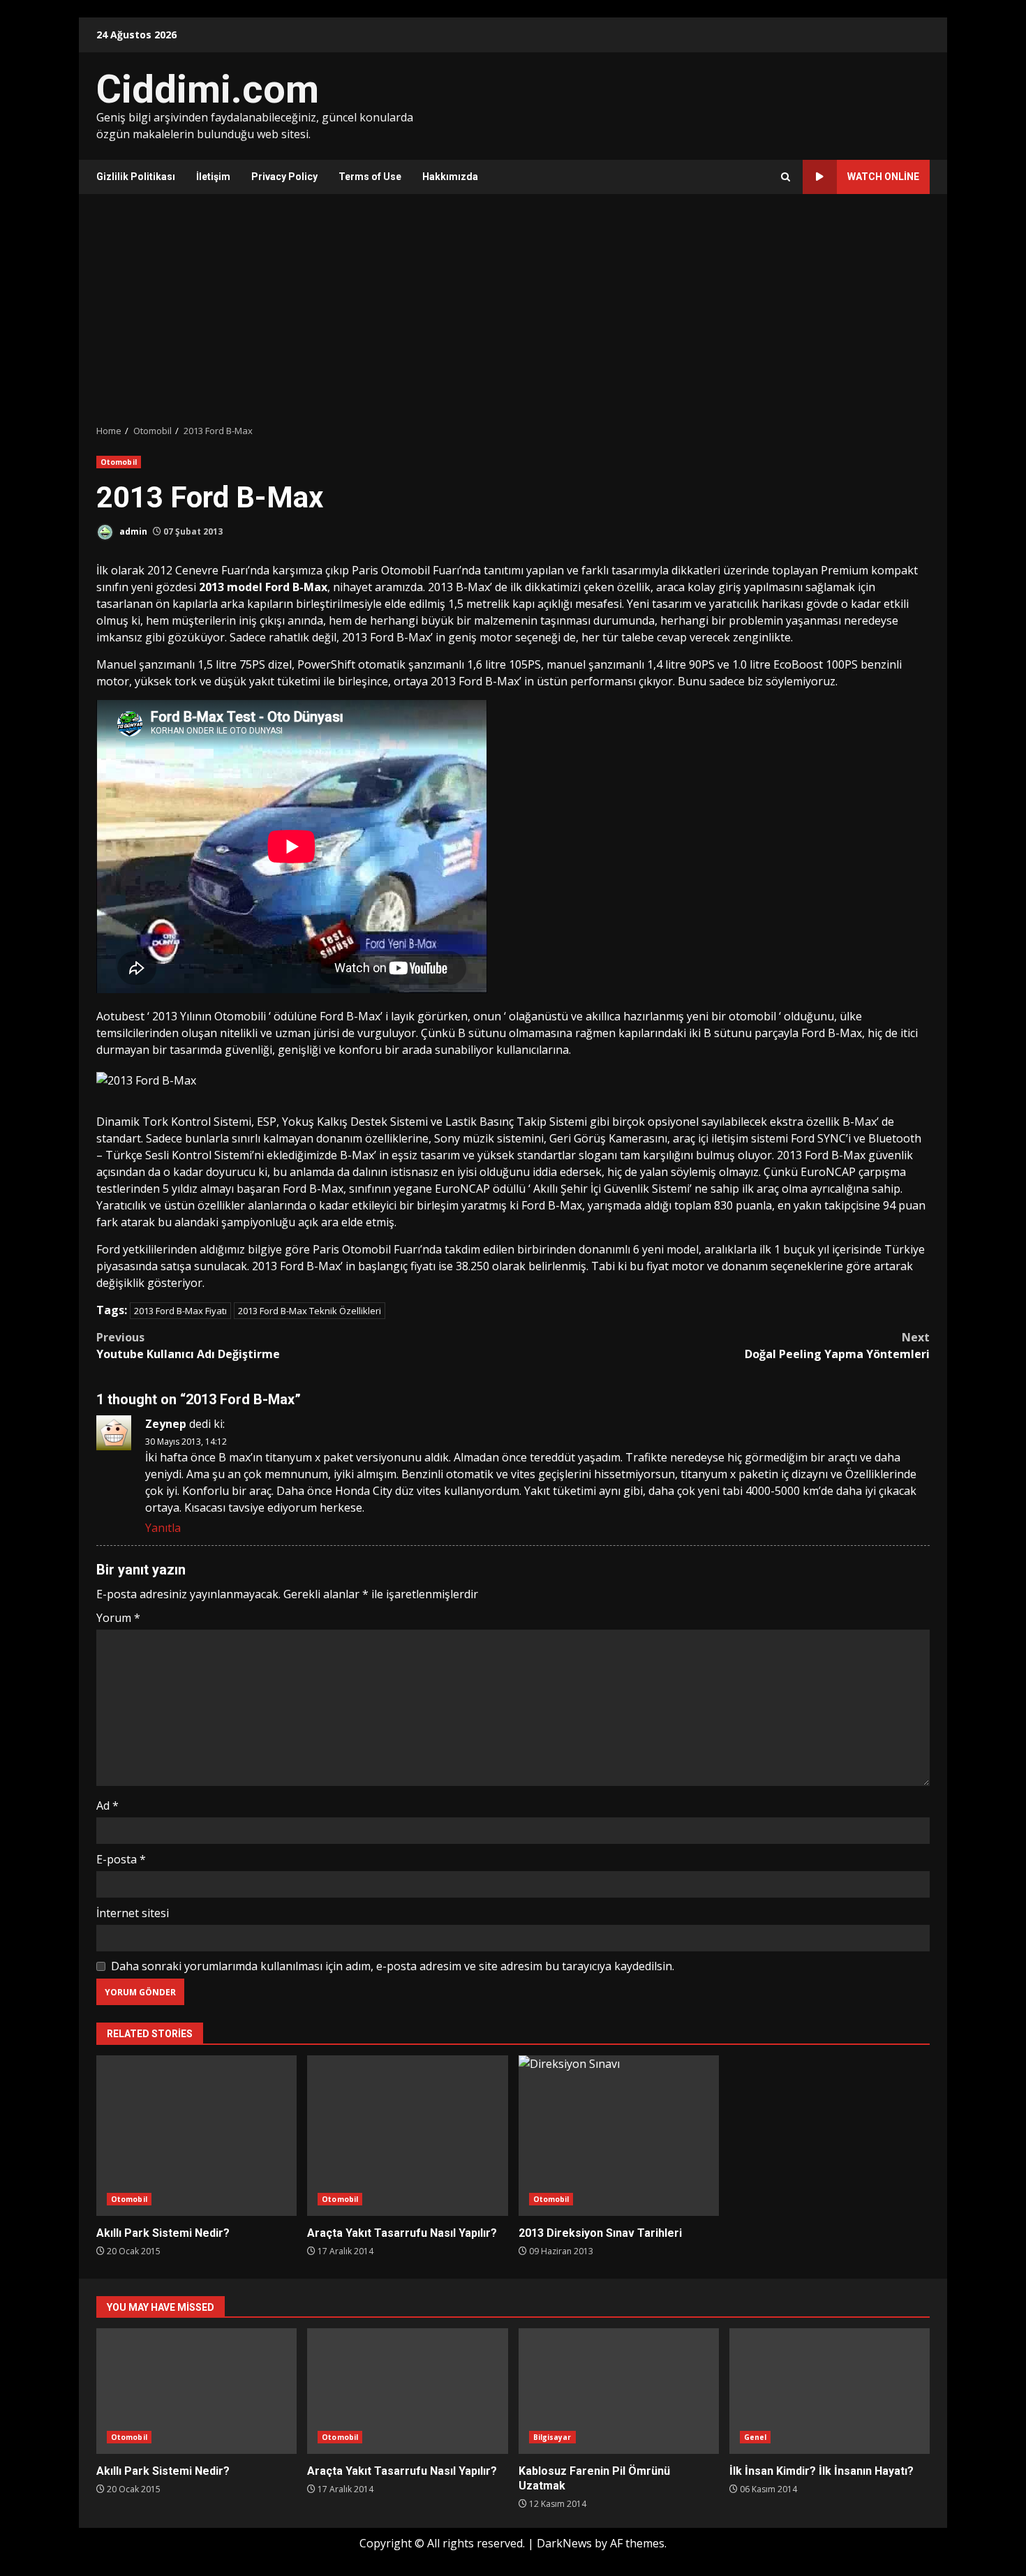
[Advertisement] (513, 309)
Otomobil (119, 462)
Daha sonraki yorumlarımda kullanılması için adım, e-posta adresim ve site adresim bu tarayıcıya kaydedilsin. (393, 1966)
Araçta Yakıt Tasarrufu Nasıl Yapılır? (407, 2136)
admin (132, 531)
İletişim (213, 177)
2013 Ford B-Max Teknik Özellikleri (310, 1311)
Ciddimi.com (208, 89)
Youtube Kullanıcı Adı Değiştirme (188, 1346)
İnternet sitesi (133, 1913)
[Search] (786, 177)
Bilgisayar (552, 2437)
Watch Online (883, 177)
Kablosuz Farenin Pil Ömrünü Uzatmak (619, 2391)
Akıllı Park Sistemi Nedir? (196, 2136)
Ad (107, 1806)
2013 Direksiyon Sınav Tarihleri (619, 2136)
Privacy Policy (284, 177)
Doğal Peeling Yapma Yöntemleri (837, 1346)
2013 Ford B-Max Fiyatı (180, 1311)
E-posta (121, 1859)
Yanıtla (163, 1528)
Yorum (118, 1618)
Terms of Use (370, 177)
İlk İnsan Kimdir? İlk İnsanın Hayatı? (830, 2391)
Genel (756, 2437)
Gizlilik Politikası (136, 177)
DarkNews (564, 2543)
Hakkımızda (450, 177)
